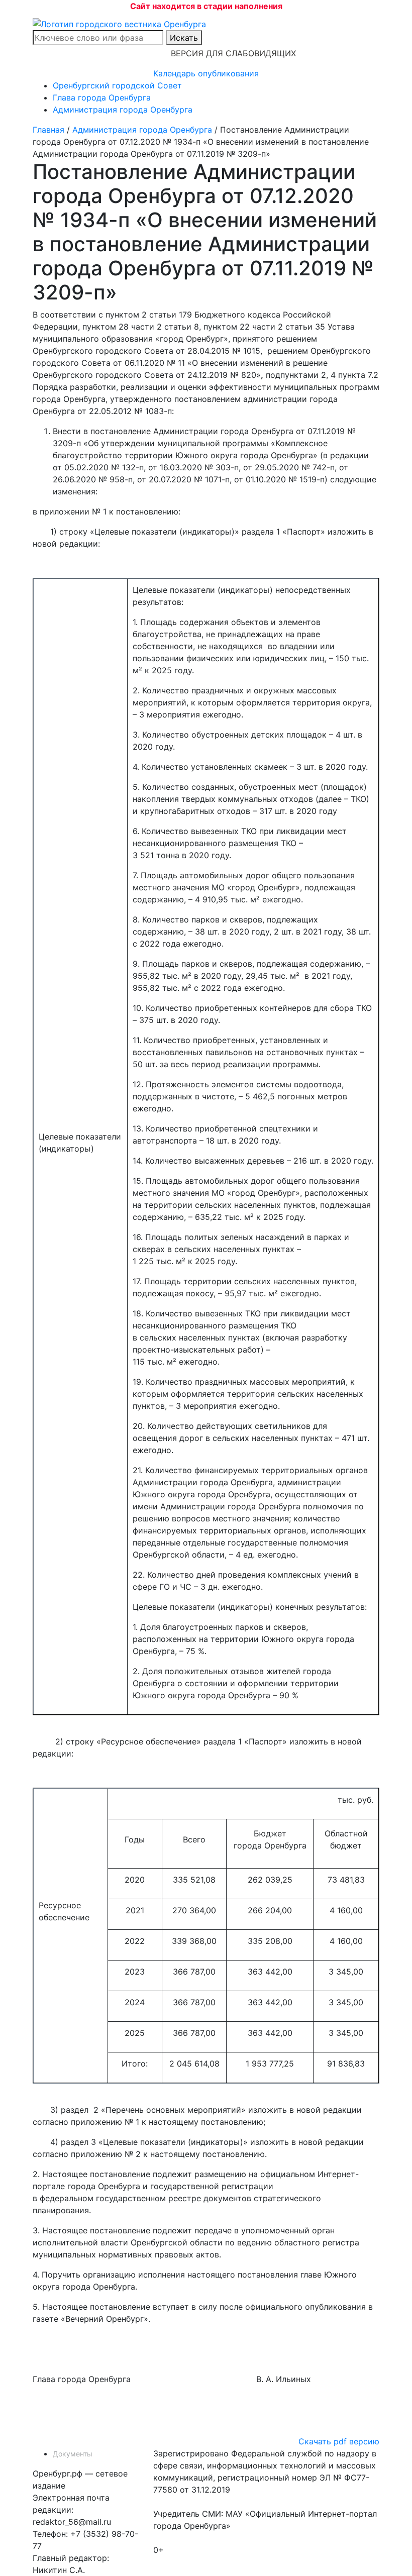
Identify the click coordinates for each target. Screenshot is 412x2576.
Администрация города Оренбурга (123, 110)
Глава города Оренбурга (102, 97)
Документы (73, 2454)
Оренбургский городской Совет (117, 85)
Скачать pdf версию (339, 2441)
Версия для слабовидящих (233, 53)
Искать (184, 38)
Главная (48, 130)
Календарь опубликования (206, 73)
